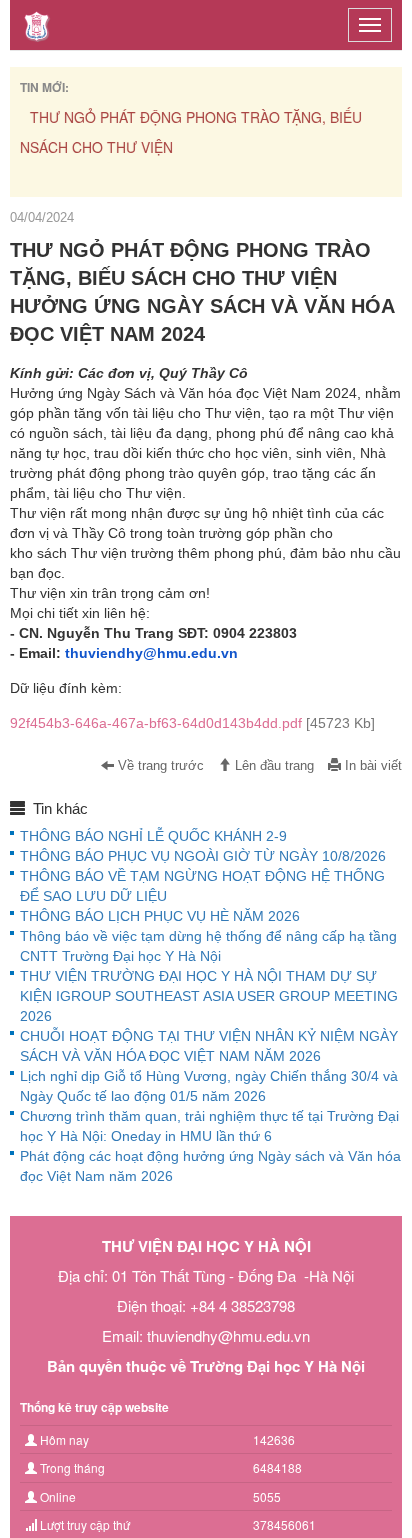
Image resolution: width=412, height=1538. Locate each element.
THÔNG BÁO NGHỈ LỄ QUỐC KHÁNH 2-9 (153, 836)
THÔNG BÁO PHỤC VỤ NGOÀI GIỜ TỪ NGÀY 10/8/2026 (203, 856)
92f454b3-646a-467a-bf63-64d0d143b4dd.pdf (192, 723)
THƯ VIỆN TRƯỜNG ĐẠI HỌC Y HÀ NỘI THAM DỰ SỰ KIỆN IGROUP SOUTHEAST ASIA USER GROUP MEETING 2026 (209, 996)
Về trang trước (159, 766)
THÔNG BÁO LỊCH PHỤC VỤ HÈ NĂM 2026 (160, 916)
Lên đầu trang (272, 766)
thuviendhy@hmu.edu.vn (151, 653)
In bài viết (371, 766)
